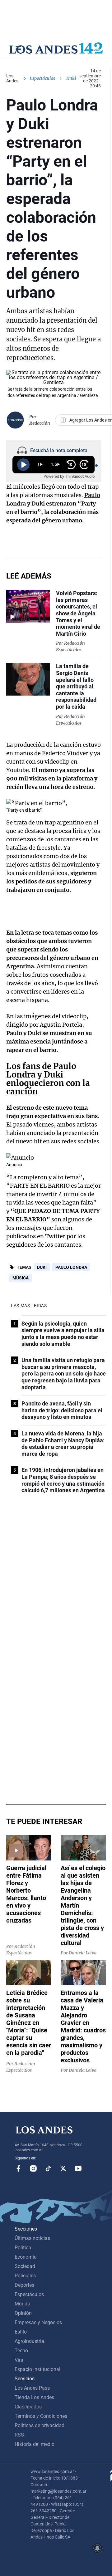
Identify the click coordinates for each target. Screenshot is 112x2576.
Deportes (24, 2285)
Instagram (33, 2168)
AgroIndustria (29, 2341)
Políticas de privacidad (40, 2425)
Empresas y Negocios (38, 2322)
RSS (19, 2435)
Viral (20, 2360)
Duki (42, 1267)
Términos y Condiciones (41, 2416)
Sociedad (25, 2266)
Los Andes (12, 78)
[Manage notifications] (97, 2548)
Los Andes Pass (32, 2388)
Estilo (21, 2332)
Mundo (22, 2304)
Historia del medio (35, 2444)
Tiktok (48, 2168)
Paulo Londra (71, 1267)
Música (21, 1278)
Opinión (23, 2313)
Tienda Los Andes (34, 2397)
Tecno (21, 2351)
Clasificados (28, 2407)
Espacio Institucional (37, 2369)
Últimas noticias (32, 2238)
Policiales (25, 2276)
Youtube (78, 2168)
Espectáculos (42, 78)
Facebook (18, 2168)
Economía (26, 2257)
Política (23, 2248)
